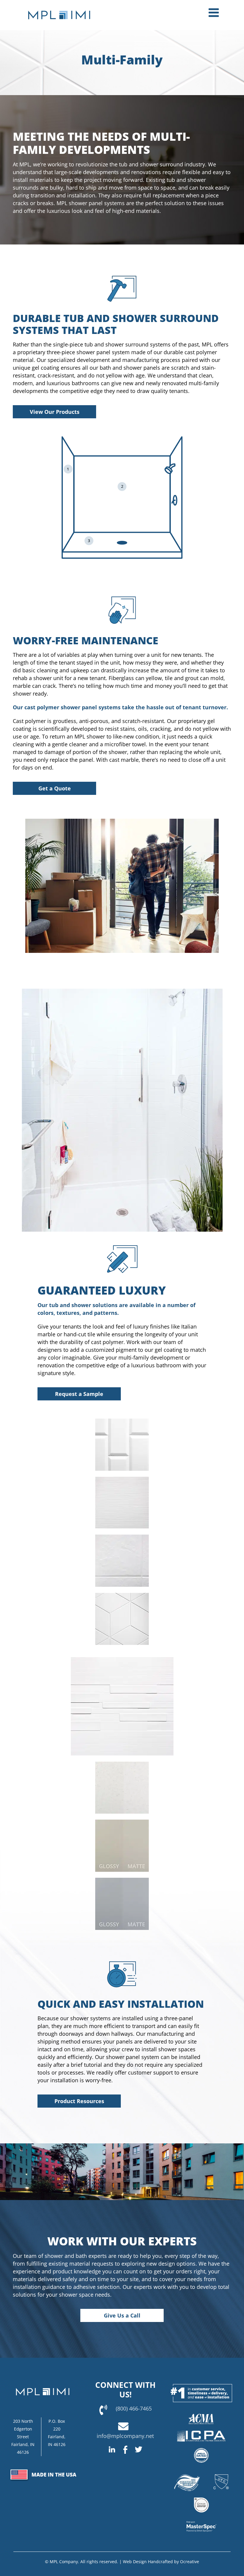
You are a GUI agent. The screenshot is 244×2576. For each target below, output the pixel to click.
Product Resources (79, 2101)
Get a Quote (55, 788)
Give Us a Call (122, 2315)
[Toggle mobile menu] (215, 13)
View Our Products (55, 412)
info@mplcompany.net (125, 2436)
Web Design (135, 2562)
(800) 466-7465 (134, 2408)
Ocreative (190, 2562)
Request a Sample (79, 1394)
